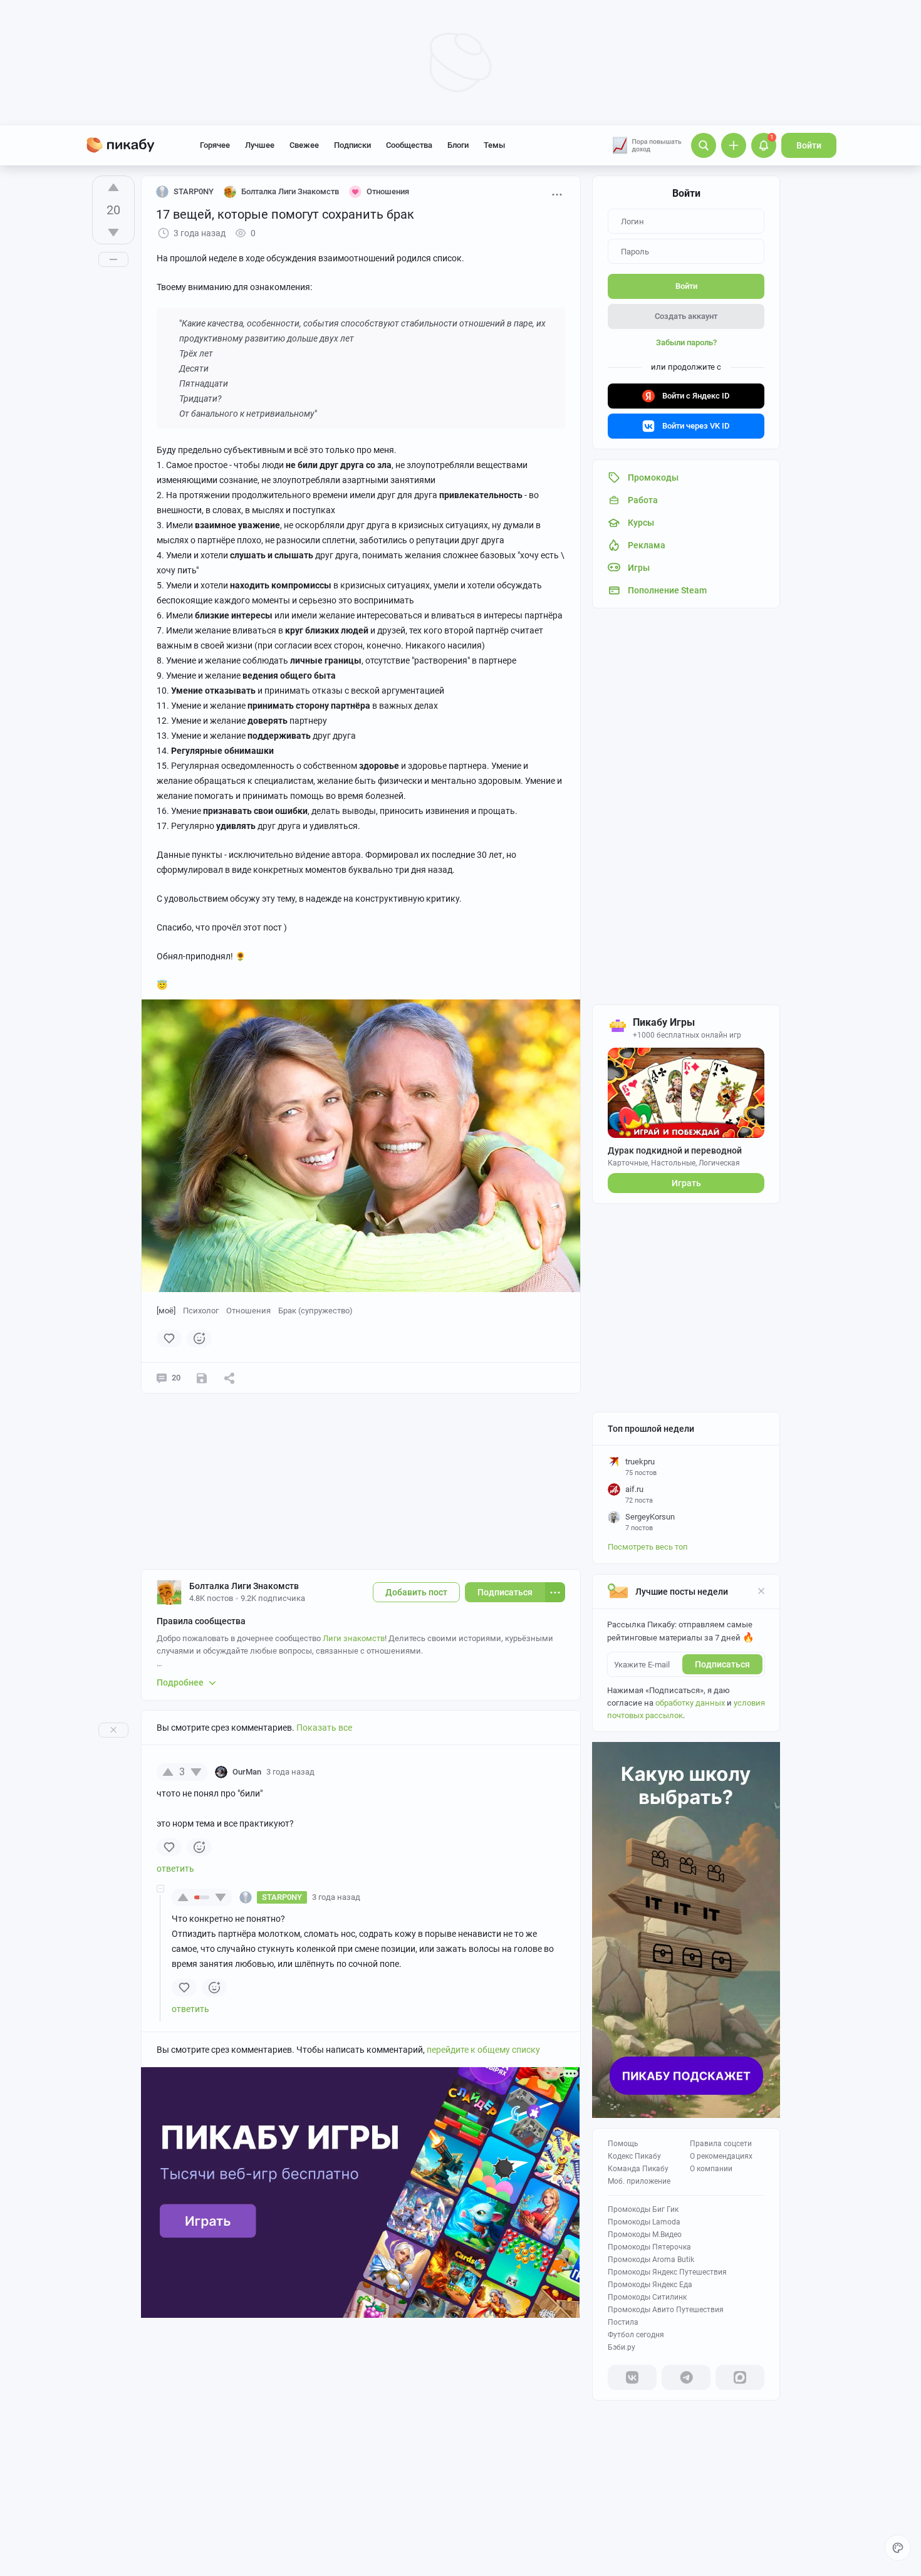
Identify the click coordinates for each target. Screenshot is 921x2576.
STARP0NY (194, 191)
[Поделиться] (229, 1378)
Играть (686, 1183)
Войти (809, 145)
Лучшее (260, 145)
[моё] (166, 1311)
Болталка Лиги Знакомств (244, 1586)
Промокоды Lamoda (644, 2222)
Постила (623, 2322)
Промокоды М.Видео (645, 2234)
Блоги (458, 145)
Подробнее (180, 1682)
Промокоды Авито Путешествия (666, 2310)
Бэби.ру (622, 2347)
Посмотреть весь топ (648, 1547)
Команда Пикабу (638, 2169)
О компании (711, 2169)
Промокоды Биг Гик (643, 2209)
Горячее (215, 145)
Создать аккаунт (686, 316)
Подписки (352, 145)
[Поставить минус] (113, 232)
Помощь (623, 2144)
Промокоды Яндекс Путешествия (667, 2272)
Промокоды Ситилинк (647, 2297)
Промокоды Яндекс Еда (650, 2285)
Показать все (324, 1728)
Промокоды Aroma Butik (651, 2260)
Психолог (201, 1311)
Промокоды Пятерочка (649, 2247)
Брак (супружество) (315, 1311)
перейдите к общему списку (483, 2050)
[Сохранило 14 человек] (202, 1378)
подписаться (722, 1664)
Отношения (248, 1311)
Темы (494, 145)
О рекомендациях (721, 2156)
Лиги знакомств (354, 1638)
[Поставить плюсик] (113, 187)
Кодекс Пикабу (634, 2156)
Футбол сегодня (636, 2335)
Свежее (304, 145)
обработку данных (690, 1703)
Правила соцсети (721, 2144)
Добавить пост (416, 1592)
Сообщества (409, 145)
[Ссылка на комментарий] (338, 1772)
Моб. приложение (639, 2181)
